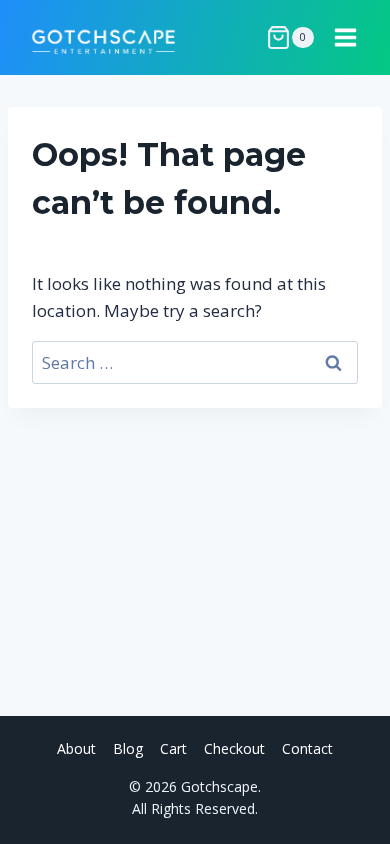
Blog (128, 748)
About (76, 748)
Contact (307, 748)
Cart (173, 748)
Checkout (234, 748)
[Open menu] (345, 37)
